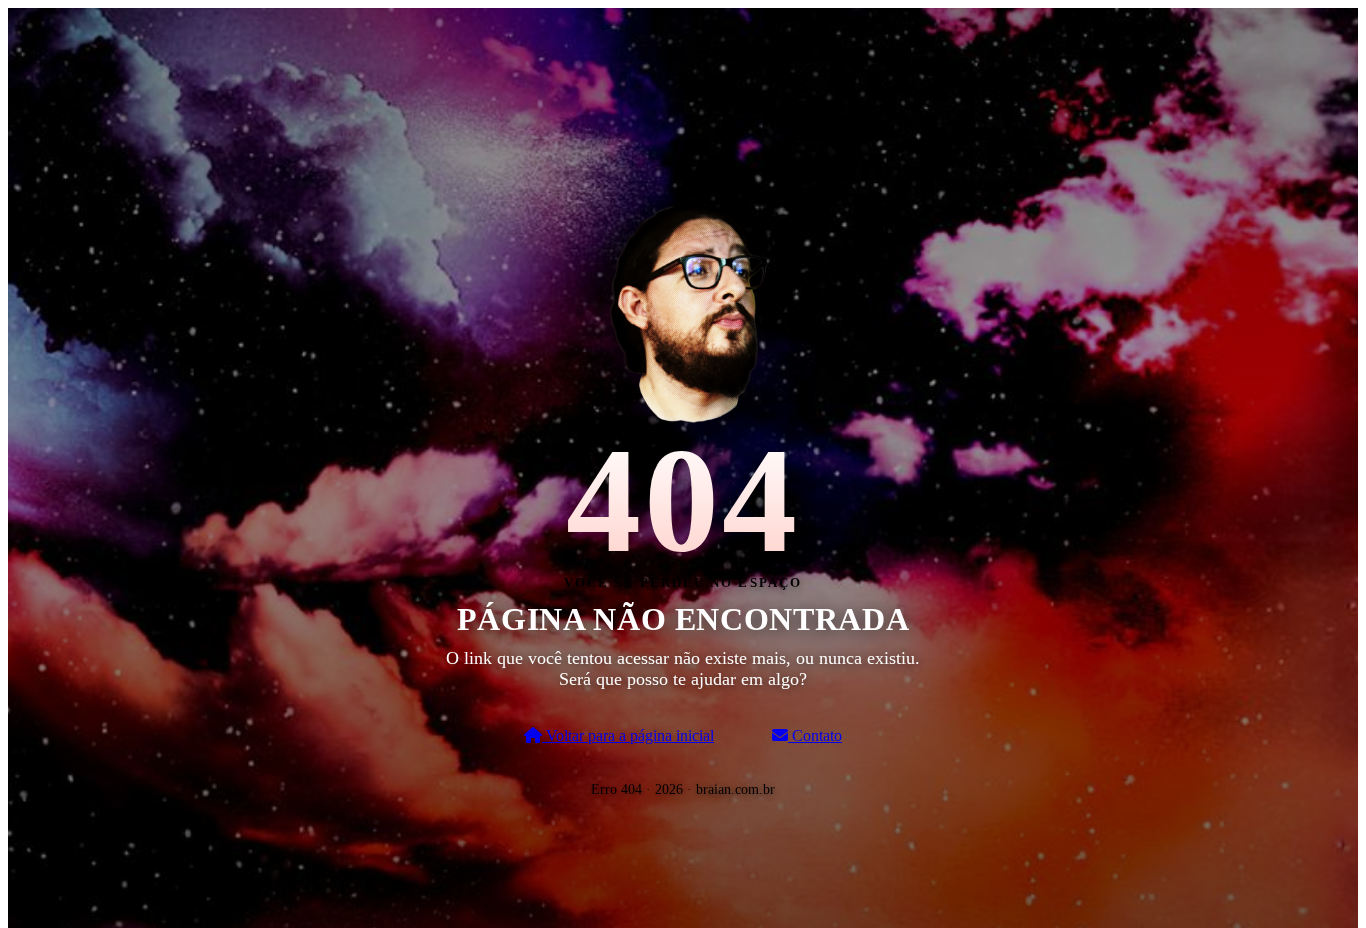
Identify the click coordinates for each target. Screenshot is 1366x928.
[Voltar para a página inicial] (683, 309)
